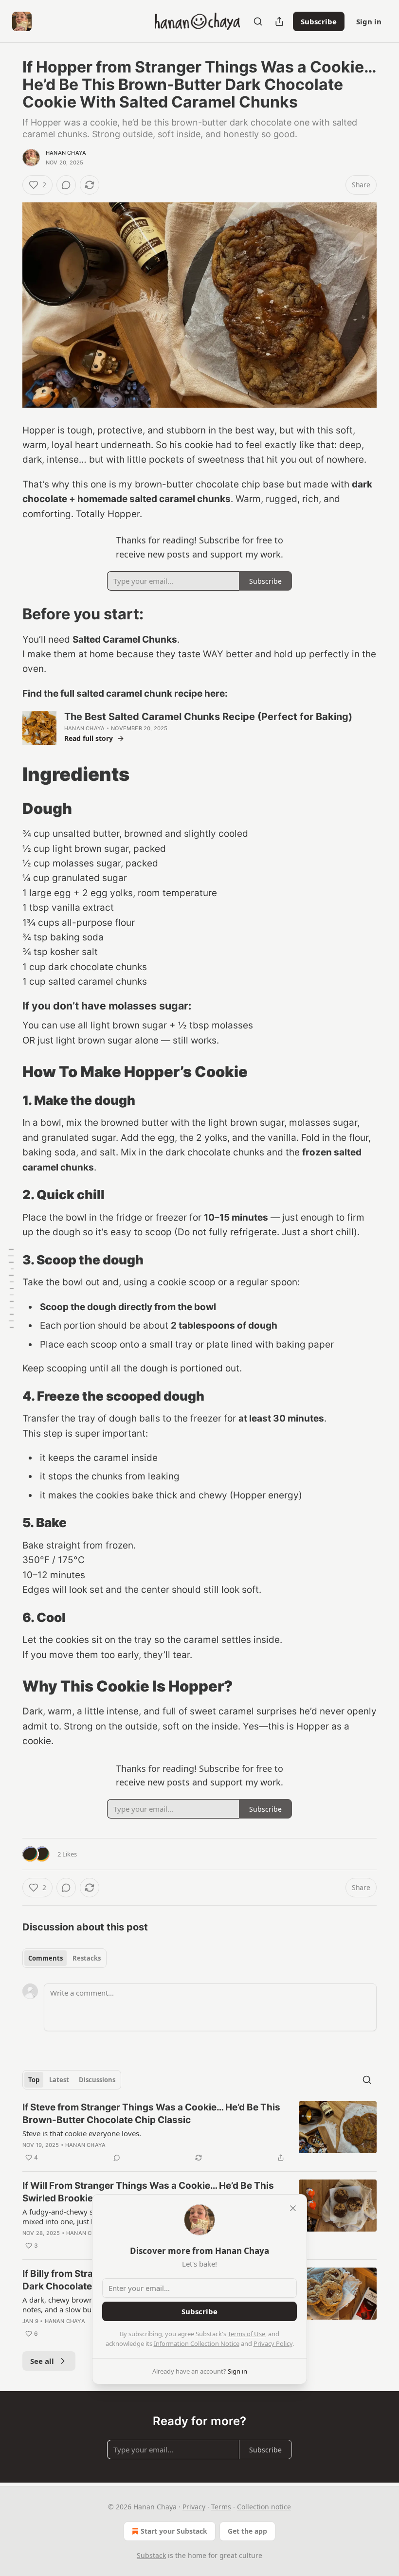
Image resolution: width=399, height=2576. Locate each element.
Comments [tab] (45, 1958)
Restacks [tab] (87, 1958)
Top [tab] (34, 2080)
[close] (293, 2208)
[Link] (9, 614)
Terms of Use (246, 2334)
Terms (221, 2507)
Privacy (194, 2507)
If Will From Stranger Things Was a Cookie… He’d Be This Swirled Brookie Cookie (148, 2192)
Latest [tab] (59, 2080)
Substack (151, 2555)
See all (42, 2361)
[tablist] (64, 1958)
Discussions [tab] (97, 2080)
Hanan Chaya (66, 153)
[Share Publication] (279, 21)
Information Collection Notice (197, 2343)
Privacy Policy (273, 2343)
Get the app (247, 2531)
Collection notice (264, 2507)
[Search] (258, 21)
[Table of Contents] (11, 1288)
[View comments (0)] (66, 185)
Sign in (369, 21)
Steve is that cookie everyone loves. (82, 2133)
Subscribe (319, 21)
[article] (199, 2132)
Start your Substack (174, 2531)
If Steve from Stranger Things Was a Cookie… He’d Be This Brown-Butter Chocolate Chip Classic (151, 2114)
